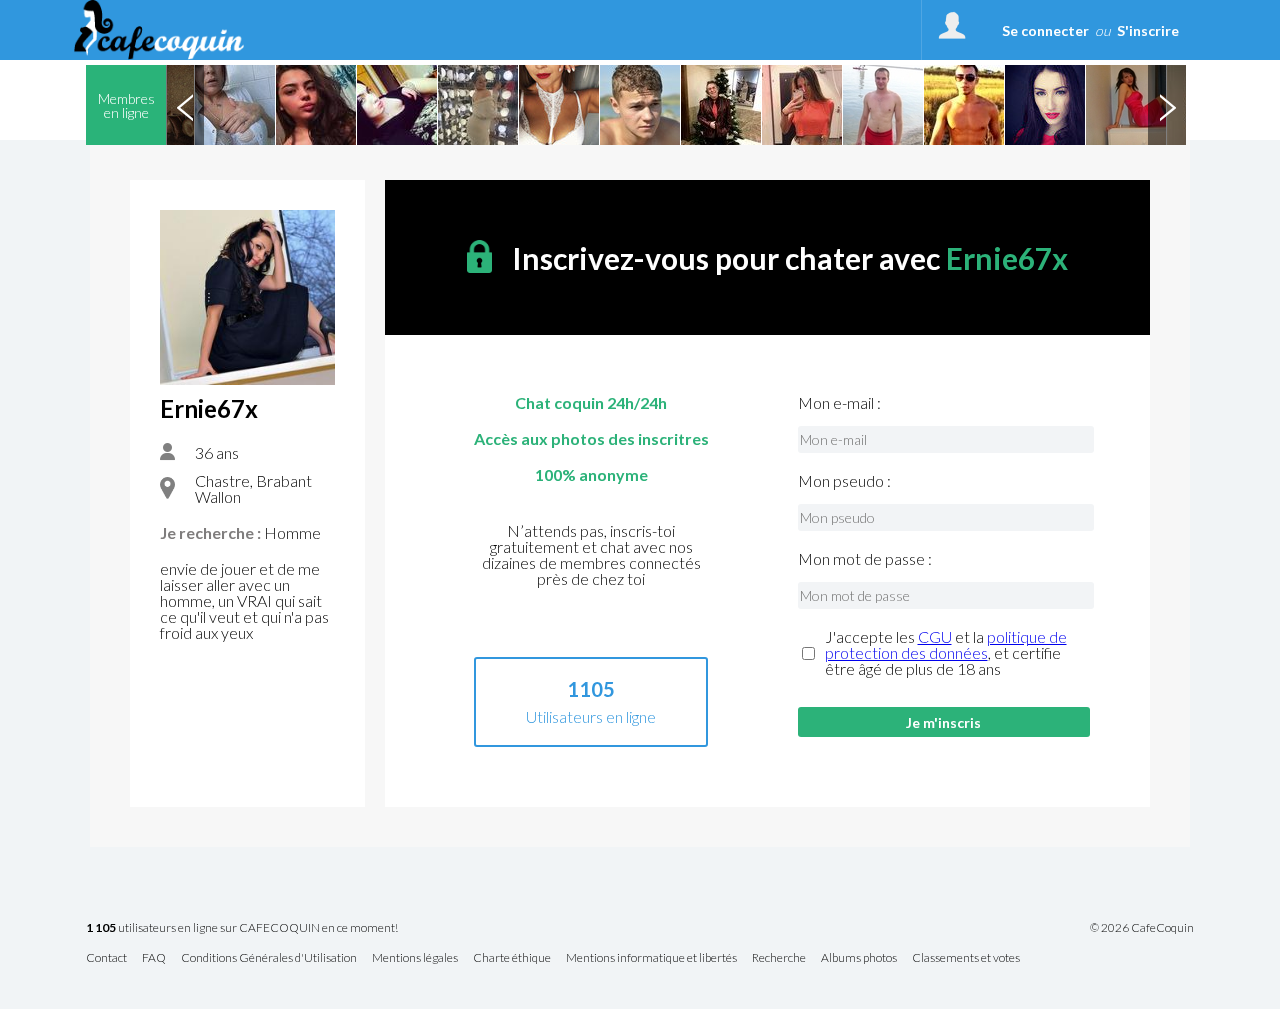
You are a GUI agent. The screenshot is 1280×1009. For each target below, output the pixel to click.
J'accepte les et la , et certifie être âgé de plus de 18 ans (946, 653)
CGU (935, 636)
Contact (106, 958)
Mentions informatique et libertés (651, 958)
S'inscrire (1148, 30)
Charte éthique (512, 958)
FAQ (154, 958)
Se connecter (1045, 30)
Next (1167, 105)
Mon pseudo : (844, 481)
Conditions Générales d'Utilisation (269, 958)
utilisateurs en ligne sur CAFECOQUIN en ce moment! (242, 928)
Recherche (779, 958)
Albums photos (859, 958)
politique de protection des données (946, 644)
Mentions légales (415, 958)
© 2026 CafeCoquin (1142, 928)
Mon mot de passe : (865, 559)
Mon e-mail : (839, 403)
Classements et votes (966, 958)
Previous (185, 105)
